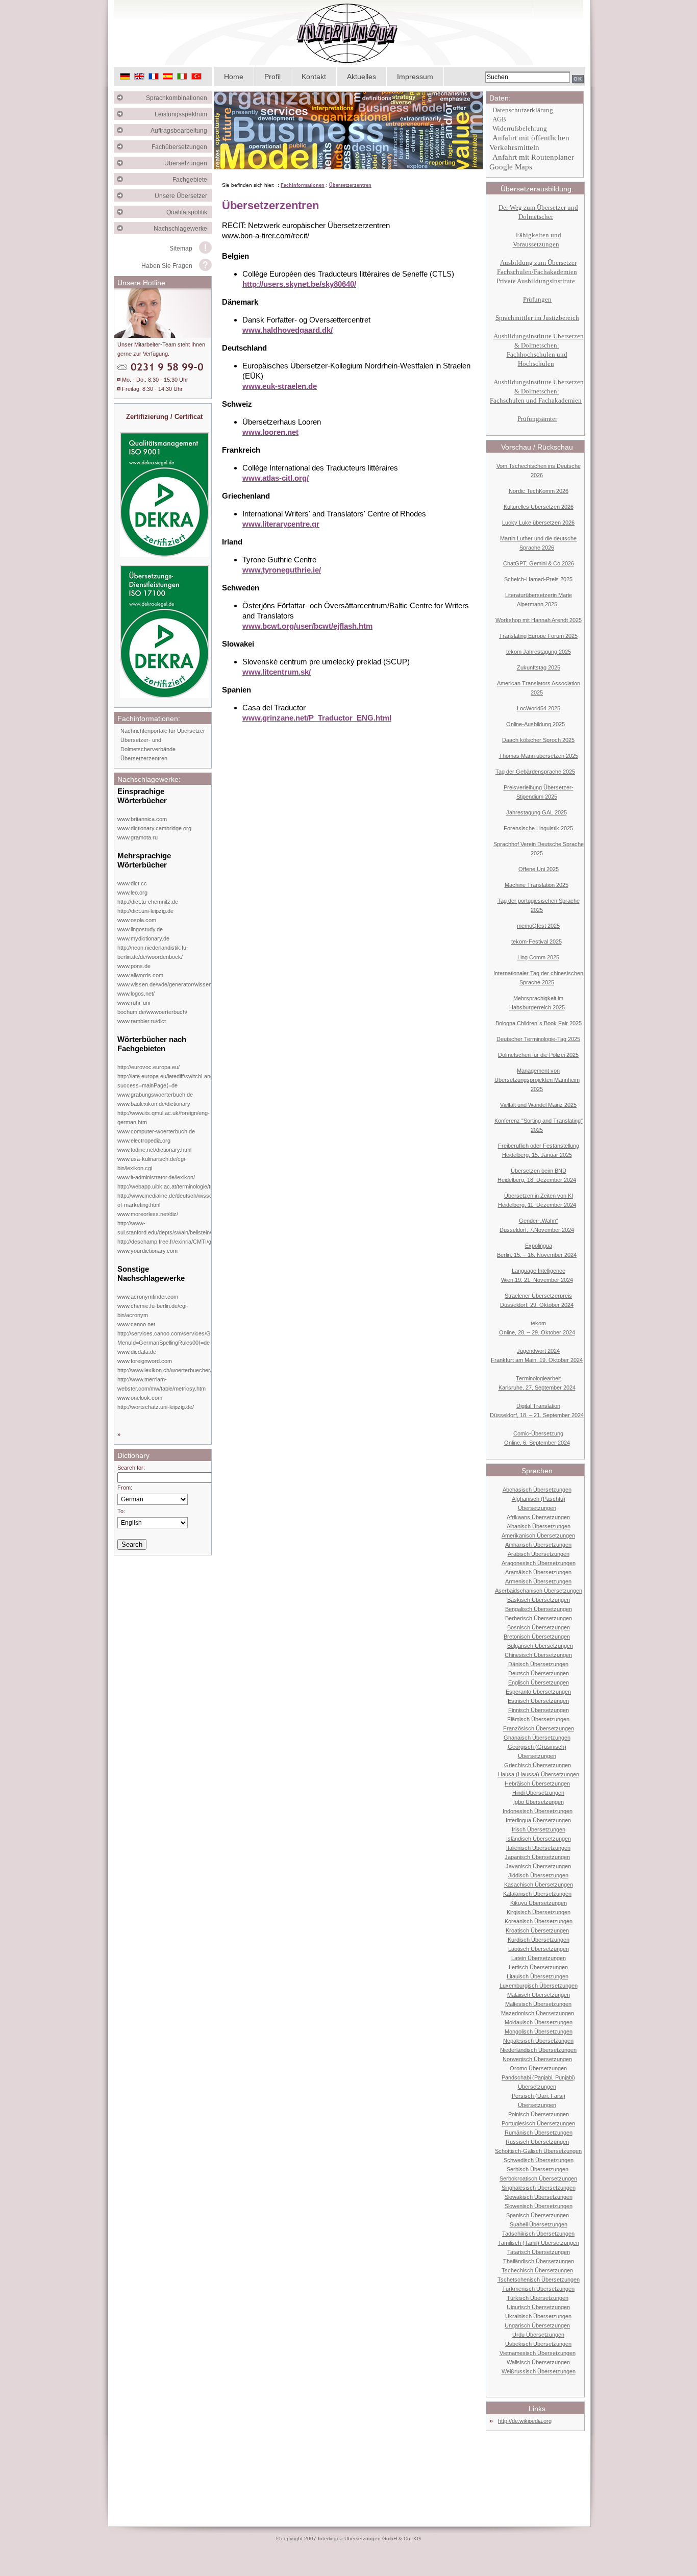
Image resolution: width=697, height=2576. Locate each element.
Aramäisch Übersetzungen (538, 1572)
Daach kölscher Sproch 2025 (538, 740)
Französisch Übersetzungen (539, 1728)
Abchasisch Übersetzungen (537, 1490)
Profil (272, 77)
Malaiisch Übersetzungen (539, 1995)
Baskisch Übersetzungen (539, 1600)
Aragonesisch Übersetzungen (539, 1563)
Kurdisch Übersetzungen (539, 1940)
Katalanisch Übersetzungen (537, 1894)
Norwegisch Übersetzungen (537, 2059)
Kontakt (314, 77)
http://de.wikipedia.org (525, 2421)
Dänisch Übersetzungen (538, 1664)
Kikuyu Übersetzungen (539, 1903)
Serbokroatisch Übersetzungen (538, 2178)
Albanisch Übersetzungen (539, 1526)
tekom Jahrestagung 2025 (539, 652)
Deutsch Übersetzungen (539, 1673)
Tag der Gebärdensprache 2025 (535, 772)
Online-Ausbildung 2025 (536, 724)
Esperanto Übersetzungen (538, 1692)
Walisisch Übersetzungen (538, 2362)
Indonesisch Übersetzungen (538, 1811)
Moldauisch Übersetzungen (539, 2022)
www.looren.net (270, 432)
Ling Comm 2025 (538, 957)
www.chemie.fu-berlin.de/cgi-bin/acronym (153, 1310)
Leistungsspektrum (183, 114)
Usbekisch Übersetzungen (538, 2344)
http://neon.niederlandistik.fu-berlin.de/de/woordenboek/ (153, 952)
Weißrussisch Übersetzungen (539, 2371)
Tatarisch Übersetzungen (539, 2252)
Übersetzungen (188, 163)
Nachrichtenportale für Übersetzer (163, 731)
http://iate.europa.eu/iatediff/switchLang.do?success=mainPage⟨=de (171, 1081)
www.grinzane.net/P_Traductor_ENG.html (317, 718)
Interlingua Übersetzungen (538, 1820)
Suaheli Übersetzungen (539, 2224)
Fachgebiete (192, 180)
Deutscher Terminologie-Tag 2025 (538, 1039)
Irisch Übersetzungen (539, 1829)
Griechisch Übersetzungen (538, 1765)
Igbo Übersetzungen (539, 1802)
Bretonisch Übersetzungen (537, 1637)
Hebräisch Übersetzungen (537, 1784)
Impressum (415, 77)
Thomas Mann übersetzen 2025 (539, 756)
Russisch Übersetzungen (537, 2142)
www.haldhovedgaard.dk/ (288, 330)
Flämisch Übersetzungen (538, 1719)
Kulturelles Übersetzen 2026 (539, 507)
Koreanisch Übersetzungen (539, 1921)
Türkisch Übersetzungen (538, 2298)
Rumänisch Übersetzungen (539, 2133)
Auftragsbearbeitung (181, 131)
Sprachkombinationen (179, 98)
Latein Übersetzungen (539, 1958)
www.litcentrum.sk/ (277, 672)
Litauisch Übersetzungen (538, 1976)
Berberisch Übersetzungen (539, 1618)
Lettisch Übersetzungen (538, 1967)
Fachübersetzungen (182, 147)
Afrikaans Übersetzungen (538, 1517)
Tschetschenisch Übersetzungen (539, 2280)
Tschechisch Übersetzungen (537, 2270)
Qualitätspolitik (189, 212)
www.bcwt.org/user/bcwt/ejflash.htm (307, 626)
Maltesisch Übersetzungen (538, 2004)
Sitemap (181, 249)
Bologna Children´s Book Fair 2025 (539, 1023)
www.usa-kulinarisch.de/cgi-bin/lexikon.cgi (152, 1163)
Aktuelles (362, 77)
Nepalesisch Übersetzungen (538, 2041)
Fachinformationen (303, 185)
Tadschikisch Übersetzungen (538, 2234)
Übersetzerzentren (144, 758)
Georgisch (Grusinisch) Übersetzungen (537, 1751)
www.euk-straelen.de (280, 386)
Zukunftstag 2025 (539, 667)
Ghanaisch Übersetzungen (537, 1738)
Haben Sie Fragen (167, 266)
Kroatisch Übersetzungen (537, 1930)
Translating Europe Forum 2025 (538, 636)
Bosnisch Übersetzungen (539, 1627)
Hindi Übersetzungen (538, 1793)
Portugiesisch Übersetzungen (538, 2123)
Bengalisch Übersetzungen (539, 1609)
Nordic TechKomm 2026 (539, 491)
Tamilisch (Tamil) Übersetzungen (539, 2243)
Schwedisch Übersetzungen (539, 2160)
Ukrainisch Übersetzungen (538, 2316)
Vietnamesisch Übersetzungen (538, 2353)
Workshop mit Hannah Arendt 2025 (539, 620)
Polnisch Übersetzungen (539, 2114)
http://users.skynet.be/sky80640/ (299, 284)
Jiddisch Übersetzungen (538, 1875)
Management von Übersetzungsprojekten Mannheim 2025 (537, 1080)
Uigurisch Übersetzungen (538, 2307)
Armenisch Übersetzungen (538, 1581)
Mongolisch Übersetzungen (539, 2032)
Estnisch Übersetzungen (538, 1701)
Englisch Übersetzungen (539, 1682)
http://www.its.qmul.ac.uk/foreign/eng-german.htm (164, 1118)
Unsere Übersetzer (183, 196)
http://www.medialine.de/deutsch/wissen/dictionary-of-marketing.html (180, 1200)
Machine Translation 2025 (537, 885)
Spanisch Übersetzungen (538, 2215)
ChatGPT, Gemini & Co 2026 (539, 563)
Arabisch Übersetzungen (539, 1554)
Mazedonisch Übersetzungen (538, 2013)
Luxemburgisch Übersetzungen (539, 1986)
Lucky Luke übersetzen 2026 (538, 523)
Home (234, 77)
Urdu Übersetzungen (538, 2335)
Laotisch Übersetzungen (539, 1949)
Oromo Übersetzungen (538, 2068)
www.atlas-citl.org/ (276, 478)
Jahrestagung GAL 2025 (537, 812)
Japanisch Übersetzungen (537, 1857)
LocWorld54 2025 (539, 708)
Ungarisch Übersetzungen (537, 2325)
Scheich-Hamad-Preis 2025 (538, 579)
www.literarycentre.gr (281, 524)
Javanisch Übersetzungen (538, 1866)
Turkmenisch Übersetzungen (538, 2289)
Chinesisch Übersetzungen (538, 1655)
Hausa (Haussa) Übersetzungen (539, 1774)
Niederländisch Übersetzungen (538, 2050)
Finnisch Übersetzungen (539, 1710)
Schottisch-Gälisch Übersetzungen (538, 2151)
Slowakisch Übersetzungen (539, 2197)
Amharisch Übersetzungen (538, 1545)
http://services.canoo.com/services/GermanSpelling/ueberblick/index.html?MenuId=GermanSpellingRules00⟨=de (210, 1338)
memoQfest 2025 (538, 926)
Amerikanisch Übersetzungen (538, 1535)
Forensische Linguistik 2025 (538, 828)
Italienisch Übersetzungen (538, 1848)
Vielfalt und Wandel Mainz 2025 (538, 1105)
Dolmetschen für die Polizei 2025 (538, 1055)
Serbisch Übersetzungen (538, 2169)
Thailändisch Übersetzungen (539, 2261)
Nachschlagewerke (183, 229)
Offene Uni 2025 (539, 869)
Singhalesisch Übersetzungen (539, 2188)
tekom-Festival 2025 (537, 942)
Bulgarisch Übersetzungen (540, 1646)
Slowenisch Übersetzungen (539, 2206)
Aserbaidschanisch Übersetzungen (539, 1591)
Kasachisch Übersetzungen (539, 1885)
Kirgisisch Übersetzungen (539, 1912)
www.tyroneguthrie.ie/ (282, 570)
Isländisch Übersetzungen (539, 1839)
